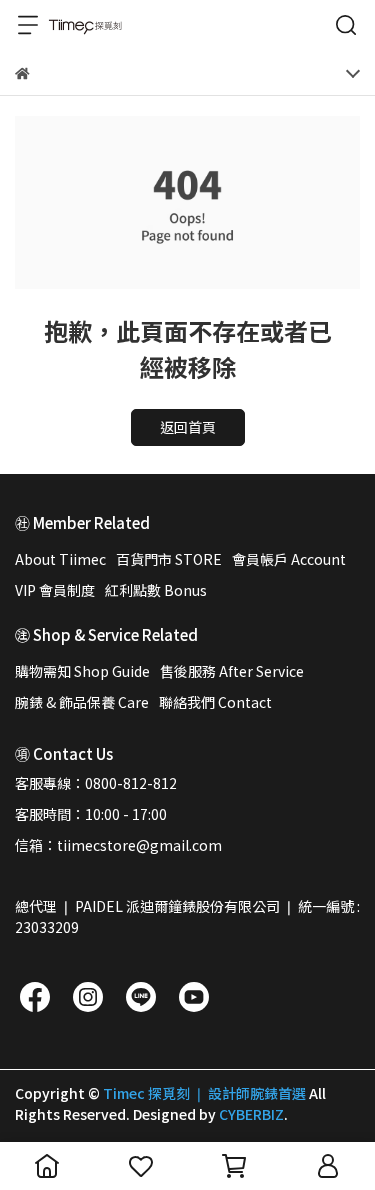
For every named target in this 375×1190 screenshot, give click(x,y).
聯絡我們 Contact (215, 702)
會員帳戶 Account (289, 559)
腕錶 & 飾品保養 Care (82, 702)
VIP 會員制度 (55, 590)
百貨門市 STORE (169, 559)
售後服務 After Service (232, 671)
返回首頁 (188, 427)
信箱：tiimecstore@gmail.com (118, 845)
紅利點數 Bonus (156, 590)
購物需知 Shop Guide (82, 671)
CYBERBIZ (251, 1114)
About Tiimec (60, 559)
